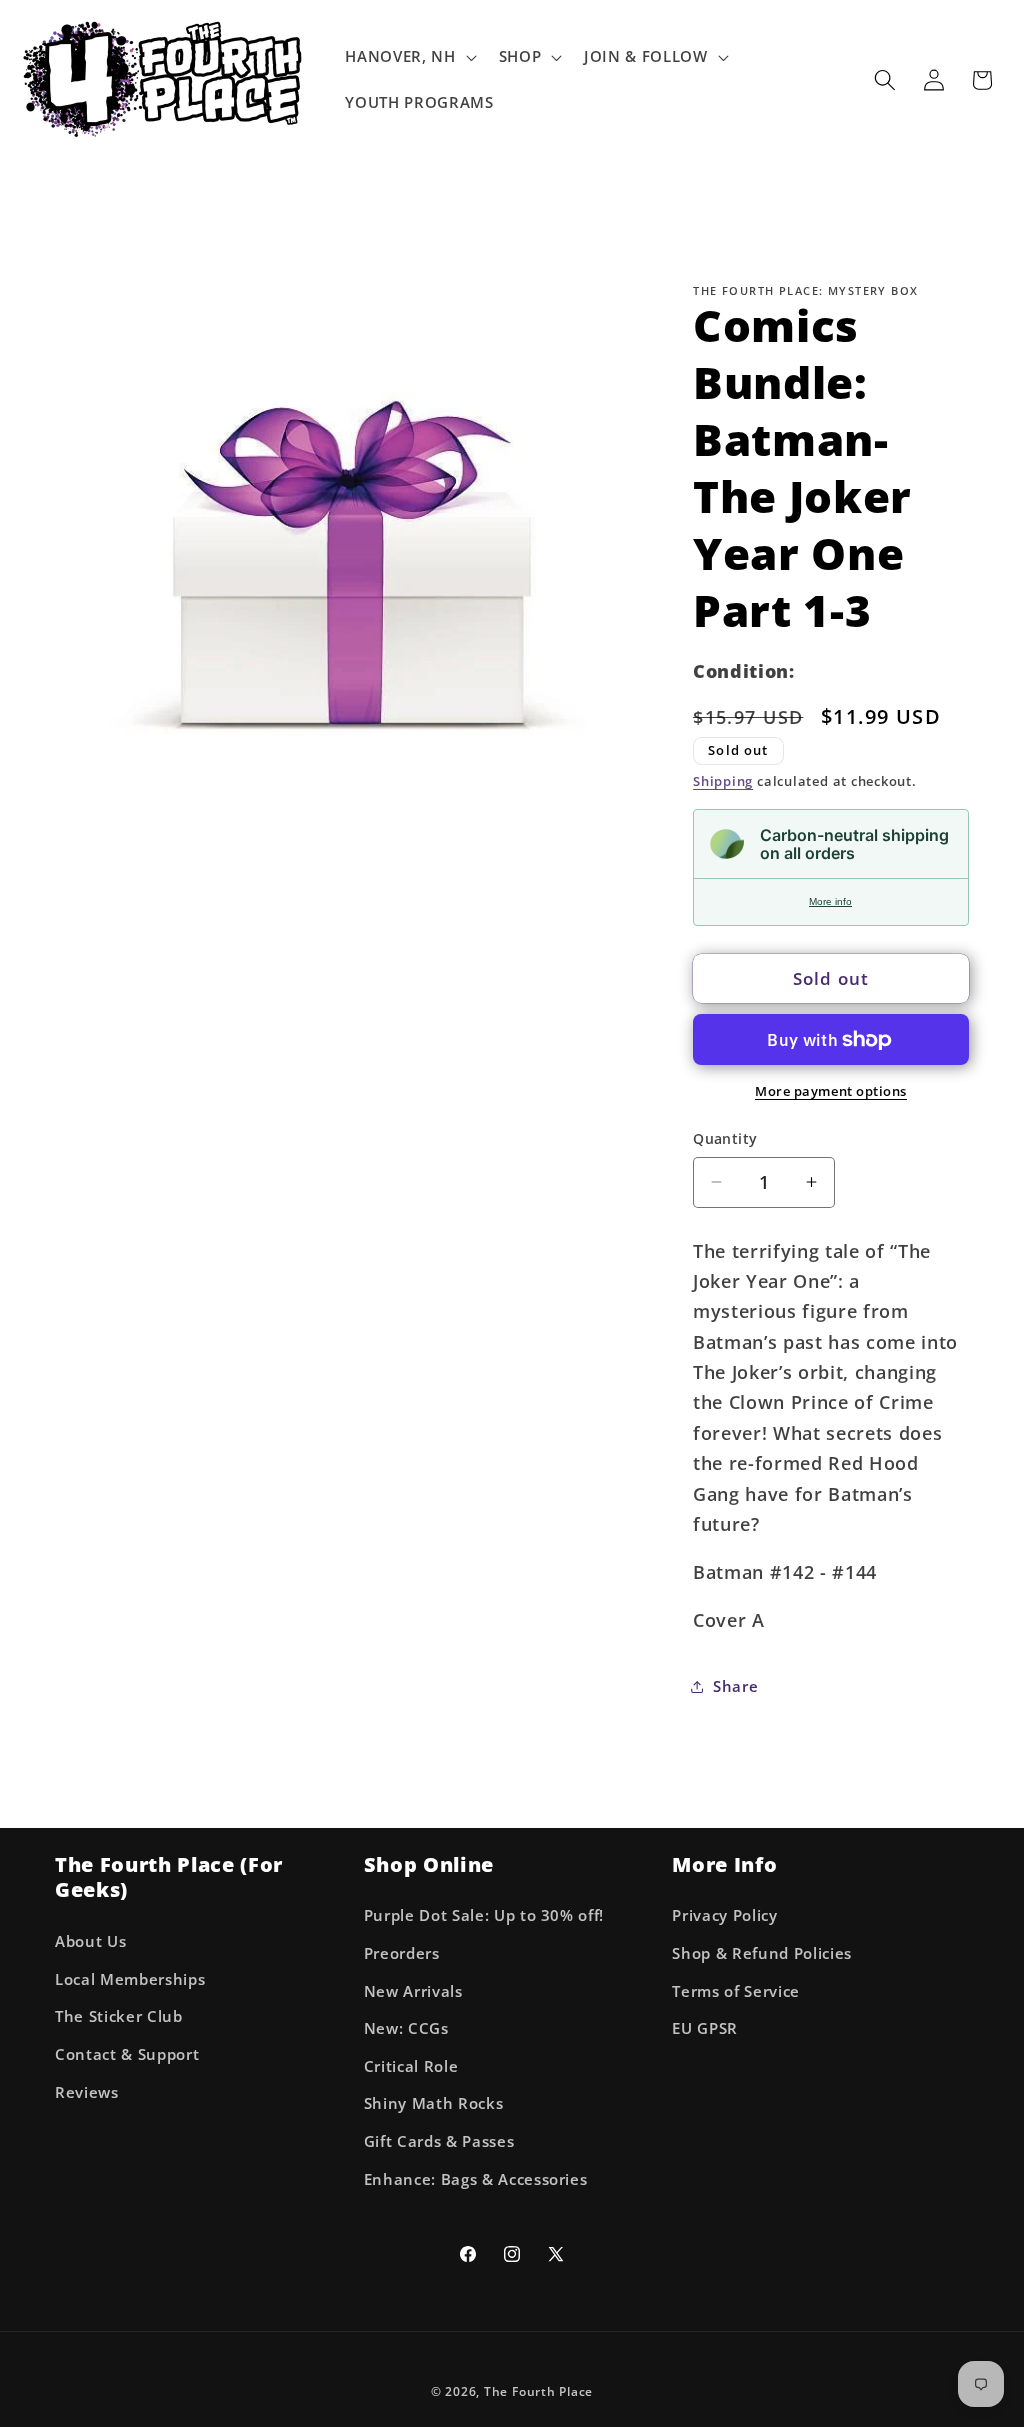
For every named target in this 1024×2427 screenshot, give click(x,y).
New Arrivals (413, 1991)
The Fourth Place (538, 2391)
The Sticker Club (119, 2016)
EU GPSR (705, 2028)
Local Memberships (130, 1979)
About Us (90, 1941)
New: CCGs (406, 2028)
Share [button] (735, 1686)
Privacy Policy (724, 1915)
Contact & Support (127, 2054)
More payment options (831, 1091)
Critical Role (411, 2066)
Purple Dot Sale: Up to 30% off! (484, 1915)
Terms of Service (736, 1991)
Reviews (87, 2092)
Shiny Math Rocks (434, 2103)
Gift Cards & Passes (439, 2141)
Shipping (723, 781)
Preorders (402, 1953)
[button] (408, 57)
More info (830, 901)
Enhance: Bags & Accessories (476, 2179)
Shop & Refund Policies (762, 1953)
